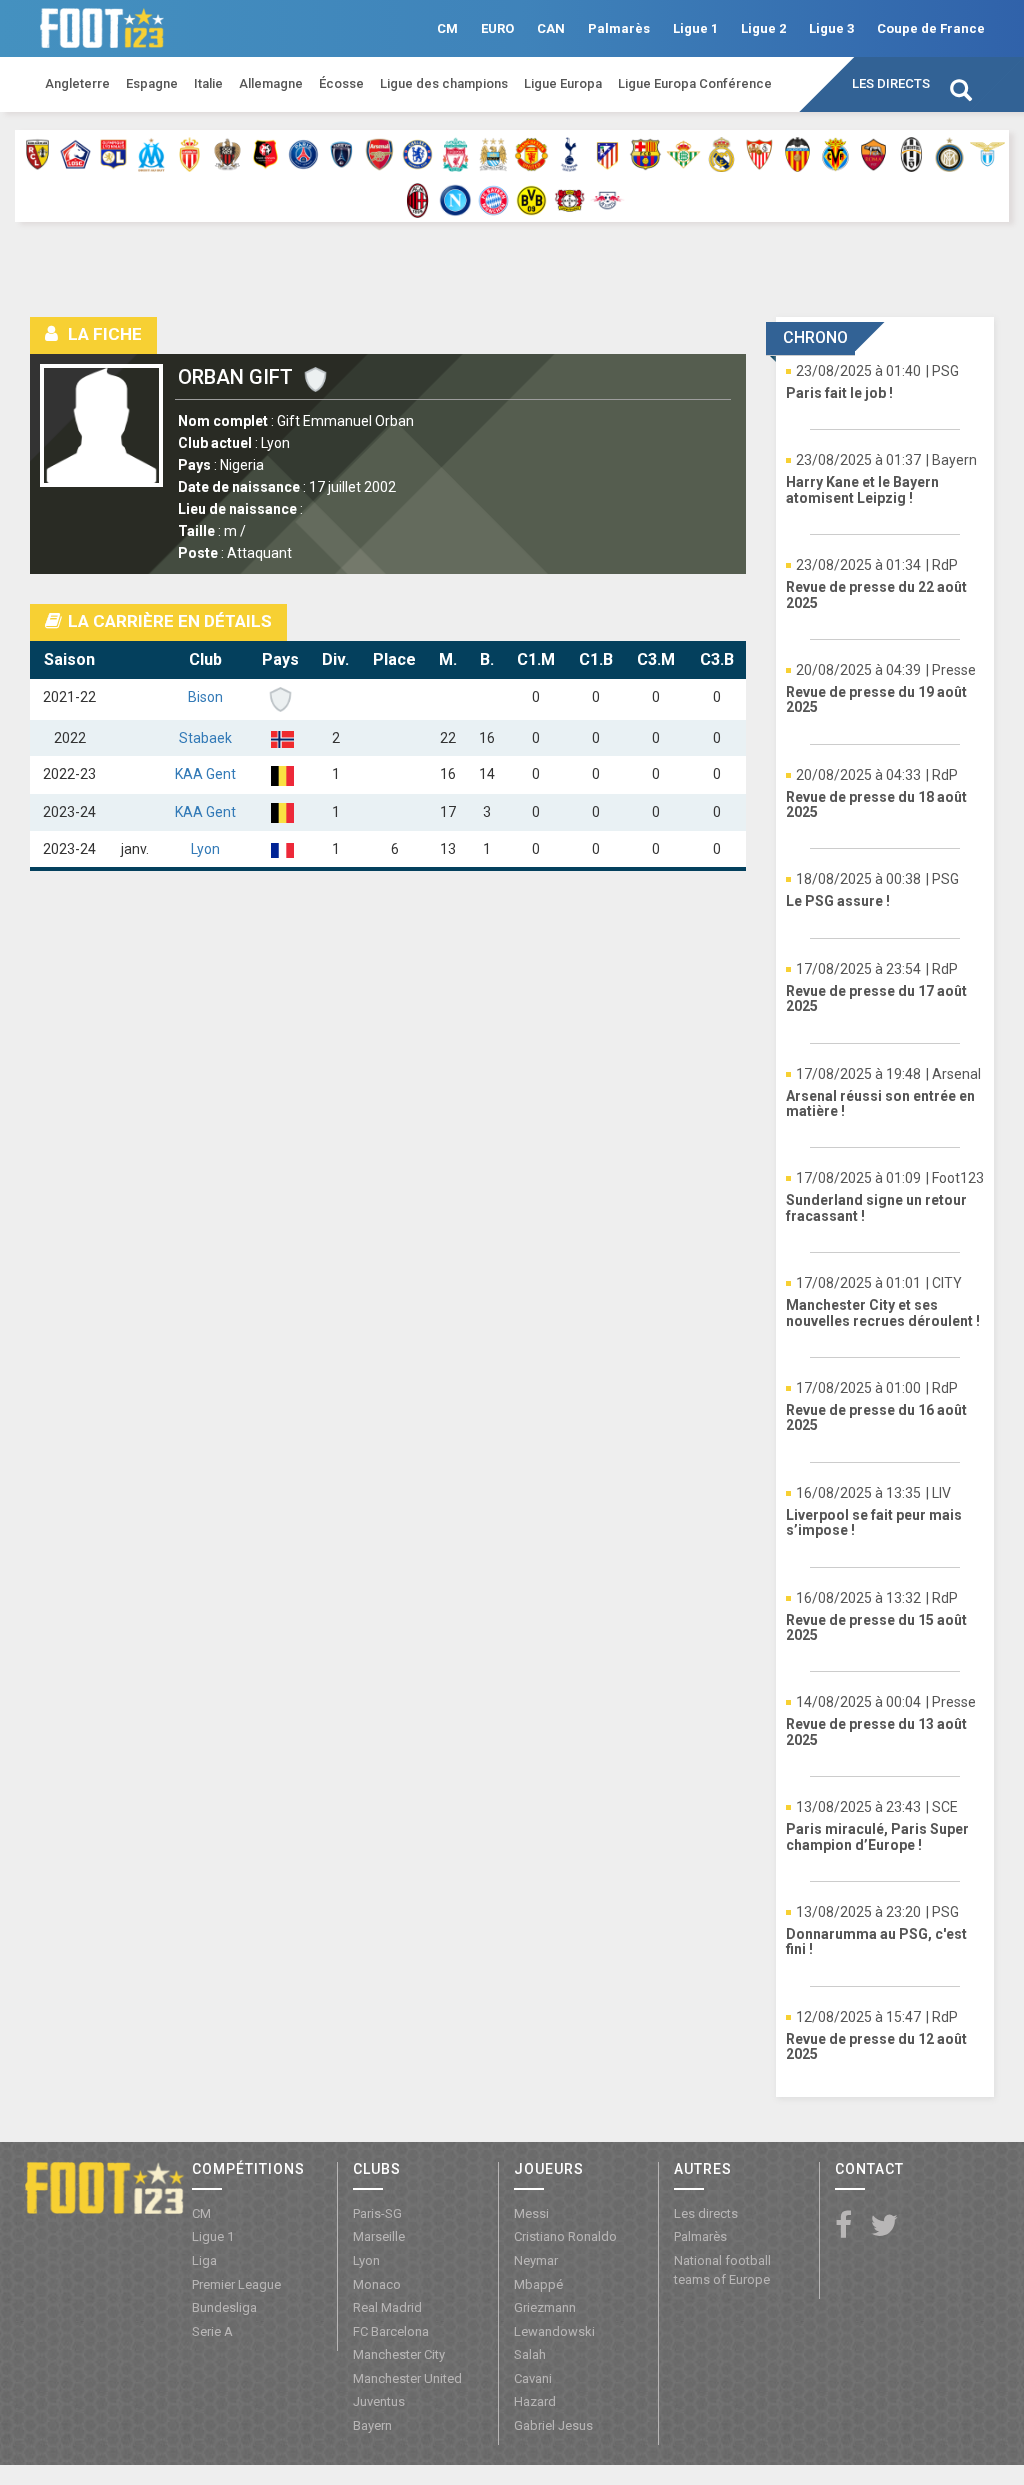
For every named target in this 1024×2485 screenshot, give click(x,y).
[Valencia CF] (797, 153)
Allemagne (271, 83)
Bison (205, 697)
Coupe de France (931, 28)
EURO (497, 28)
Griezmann (545, 2307)
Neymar (536, 2260)
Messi (531, 2213)
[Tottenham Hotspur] (569, 153)
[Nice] (227, 153)
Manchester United (407, 2378)
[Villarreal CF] (835, 153)
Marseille (379, 2236)
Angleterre (77, 83)
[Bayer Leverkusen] (569, 199)
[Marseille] (151, 153)
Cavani (533, 2378)
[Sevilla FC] (759, 153)
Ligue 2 (763, 28)
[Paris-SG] (303, 153)
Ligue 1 (695, 28)
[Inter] (949, 153)
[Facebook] (843, 2226)
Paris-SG (377, 2213)
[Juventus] (911, 153)
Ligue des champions (444, 83)
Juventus (379, 2401)
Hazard (535, 2401)
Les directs (891, 83)
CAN (551, 28)
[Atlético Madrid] (607, 153)
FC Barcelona (391, 2331)
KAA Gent (205, 774)
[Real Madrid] (721, 153)
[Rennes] (265, 153)
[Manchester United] (531, 153)
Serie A (212, 2331)
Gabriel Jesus (553, 2425)
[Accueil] (104, 2187)
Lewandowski (554, 2331)
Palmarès (619, 28)
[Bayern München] (493, 199)
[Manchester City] (493, 153)
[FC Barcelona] (645, 153)
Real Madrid (387, 2307)
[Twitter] (884, 2226)
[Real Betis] (683, 153)
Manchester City (399, 2354)
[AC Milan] (417, 199)
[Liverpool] (455, 153)
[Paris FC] (341, 153)
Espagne (152, 83)
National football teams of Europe (722, 2270)
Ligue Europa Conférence (695, 83)
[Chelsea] (417, 153)
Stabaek (205, 738)
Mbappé (538, 2284)
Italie (208, 83)
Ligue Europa (563, 83)
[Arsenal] (379, 153)
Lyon (205, 849)
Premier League (236, 2284)
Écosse (341, 83)
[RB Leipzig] (607, 199)
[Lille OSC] (75, 153)
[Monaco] (189, 153)
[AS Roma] (873, 153)
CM (447, 28)
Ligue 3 (831, 28)
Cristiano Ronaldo (565, 2236)
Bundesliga (224, 2307)
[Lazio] (987, 153)
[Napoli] (455, 199)
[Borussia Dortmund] (531, 199)
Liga (204, 2260)
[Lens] (37, 153)
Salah (530, 2354)
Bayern (372, 2425)
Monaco (377, 2284)
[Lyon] (113, 153)
